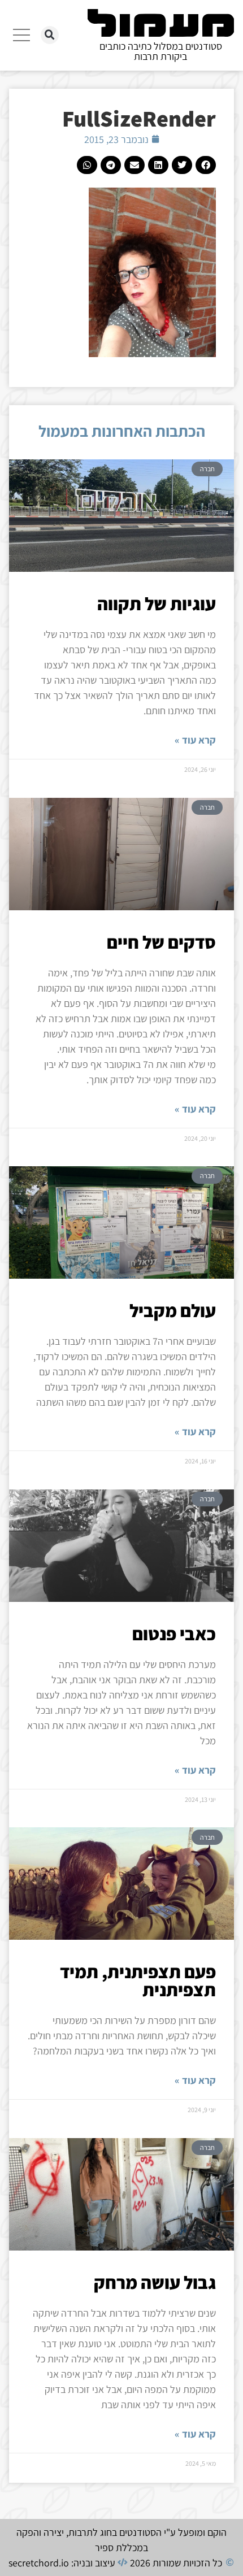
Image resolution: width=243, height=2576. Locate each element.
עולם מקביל (173, 1310)
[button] (50, 35)
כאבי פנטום (174, 1634)
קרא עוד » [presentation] (195, 740)
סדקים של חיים (161, 942)
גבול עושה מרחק (155, 2282)
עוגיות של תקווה (157, 603)
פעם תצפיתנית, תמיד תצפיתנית (138, 1980)
